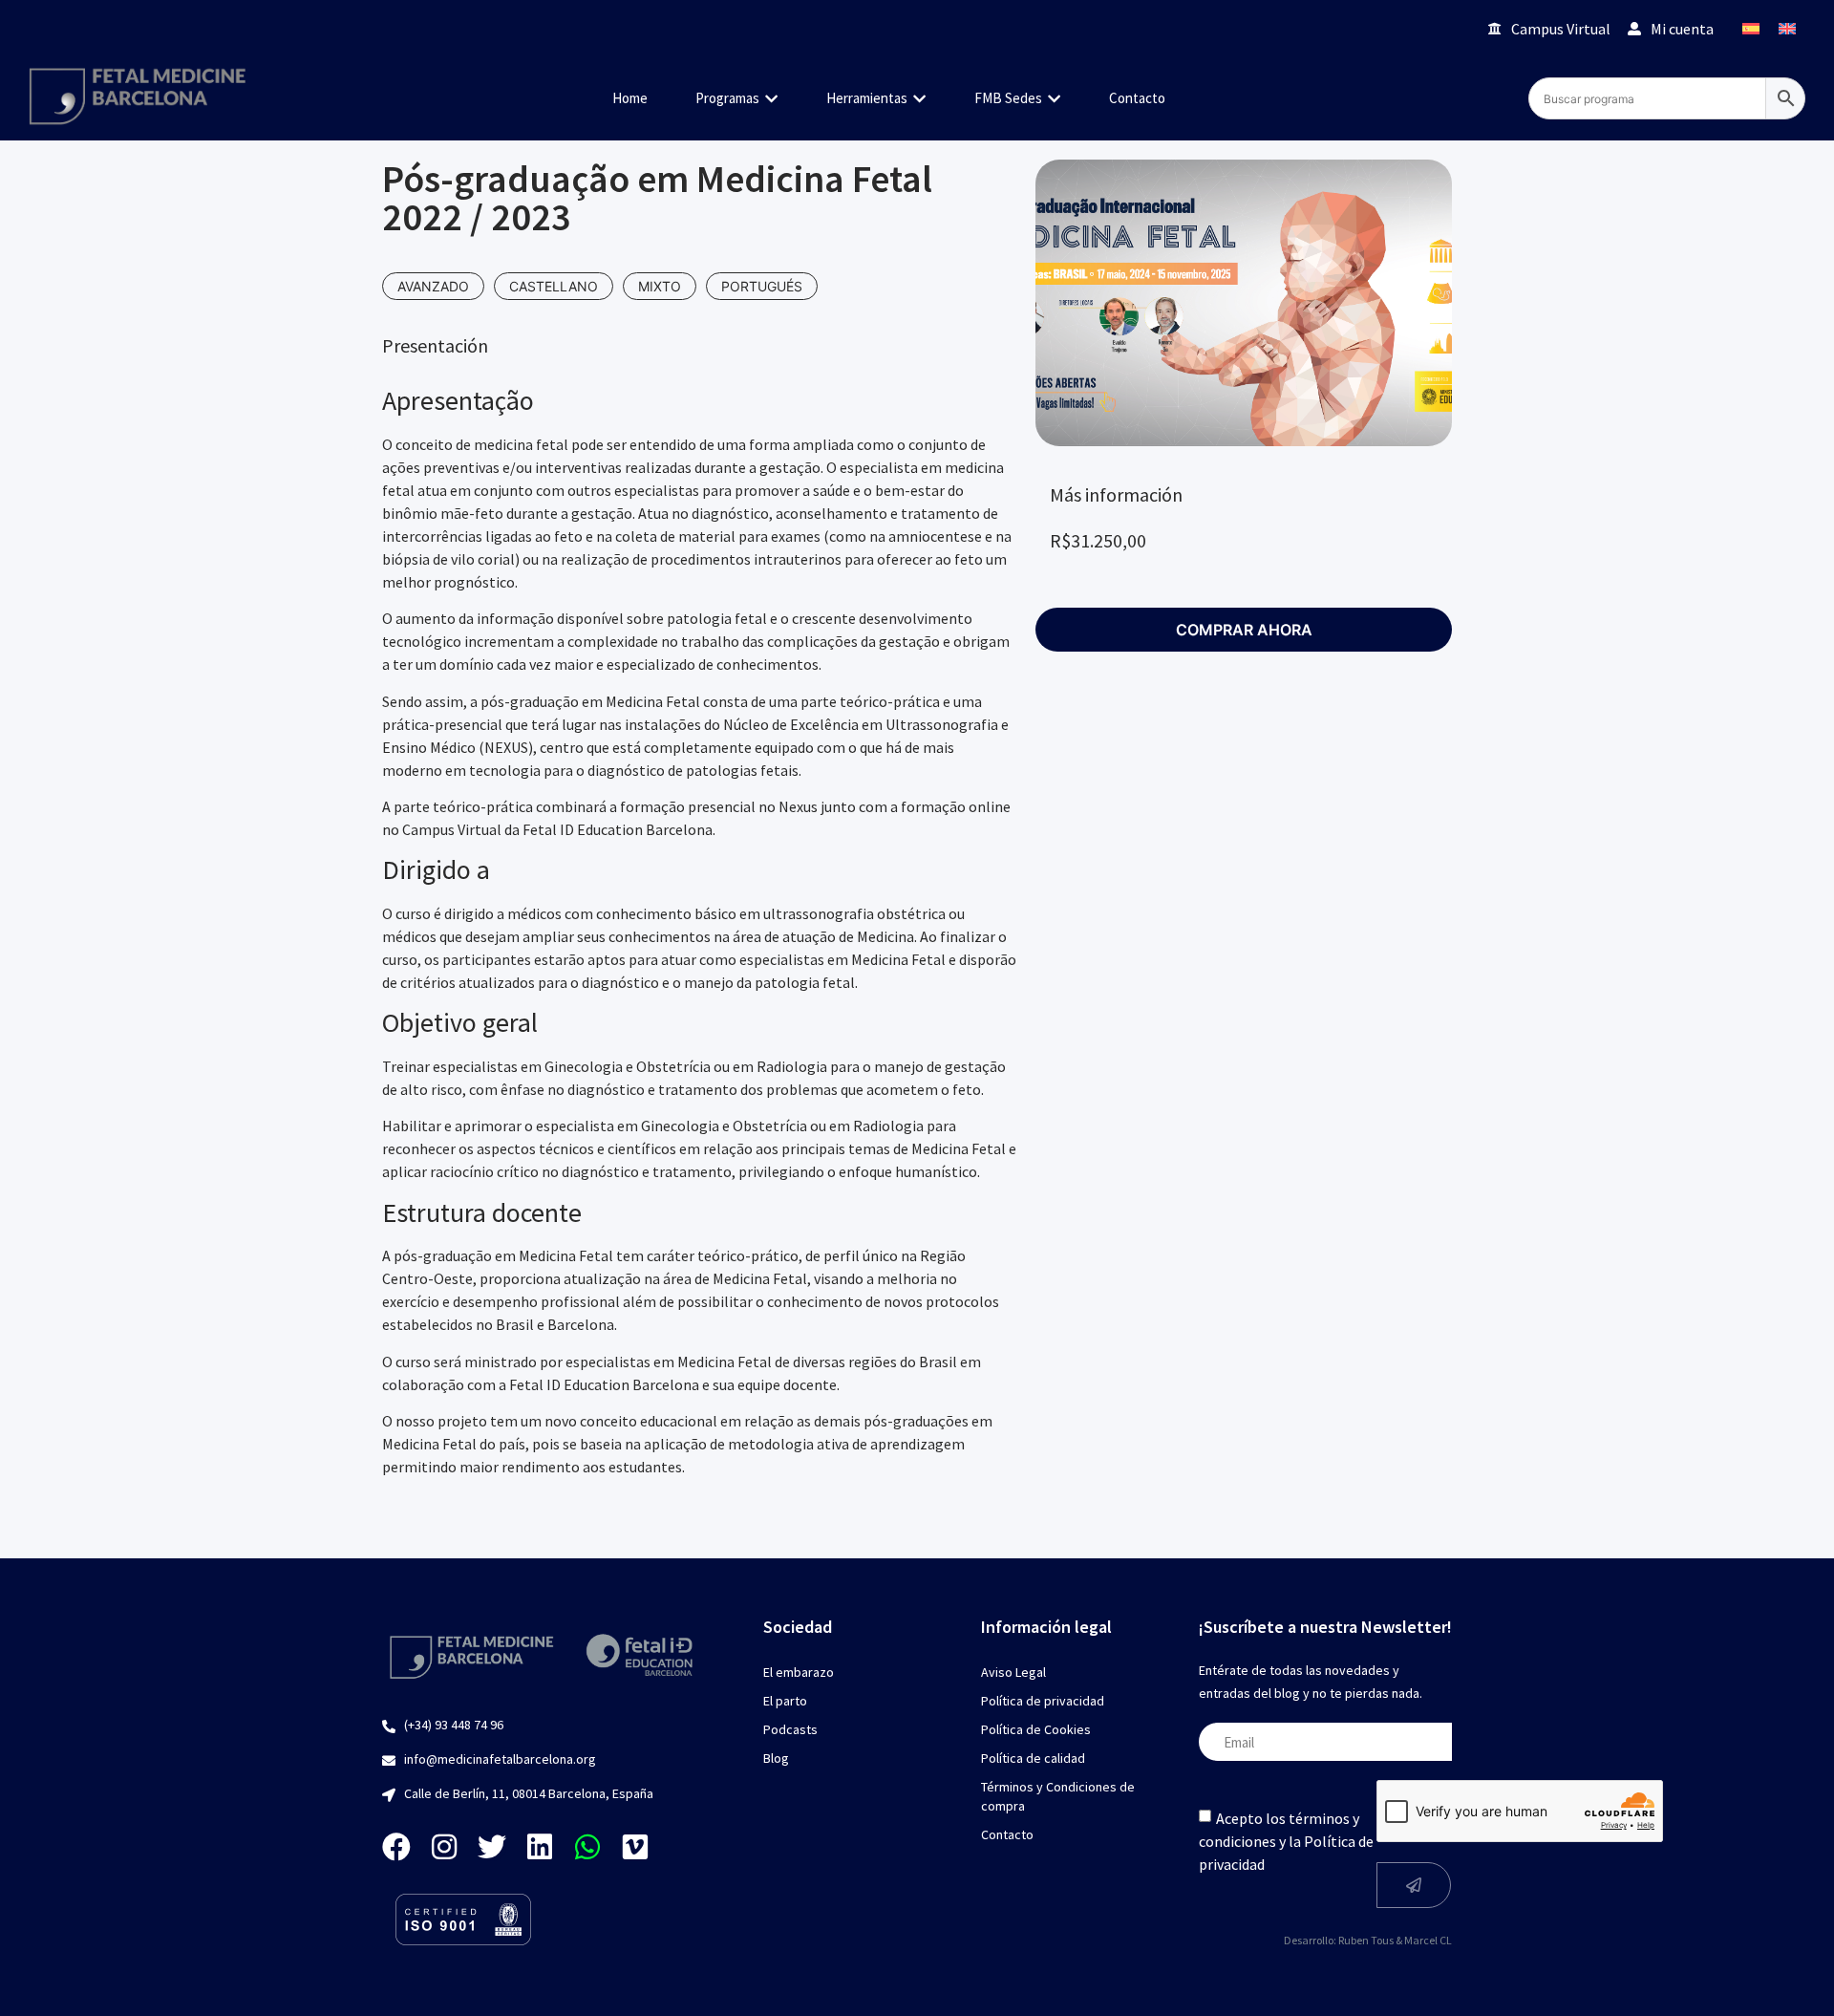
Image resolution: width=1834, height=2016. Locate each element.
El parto (785, 1701)
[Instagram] (444, 1847)
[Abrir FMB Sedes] (1054, 99)
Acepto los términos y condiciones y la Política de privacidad (1286, 1841)
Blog (776, 1758)
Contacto (1007, 1834)
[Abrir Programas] (771, 99)
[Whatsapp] (587, 1847)
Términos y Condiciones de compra (1058, 1796)
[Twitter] (492, 1847)
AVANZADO (433, 286)
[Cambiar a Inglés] (1787, 28)
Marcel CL (1428, 1940)
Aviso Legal (1013, 1672)
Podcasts (790, 1729)
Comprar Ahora (1244, 630)
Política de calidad (1033, 1758)
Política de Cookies (1036, 1729)
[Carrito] (1447, 28)
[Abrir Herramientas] (919, 99)
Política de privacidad (1043, 1701)
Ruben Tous (1366, 1940)
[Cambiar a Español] (1751, 28)
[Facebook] (396, 1847)
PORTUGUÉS (762, 286)
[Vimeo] (635, 1847)
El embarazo (799, 1672)
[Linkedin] (540, 1847)
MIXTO (660, 286)
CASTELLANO (554, 286)
